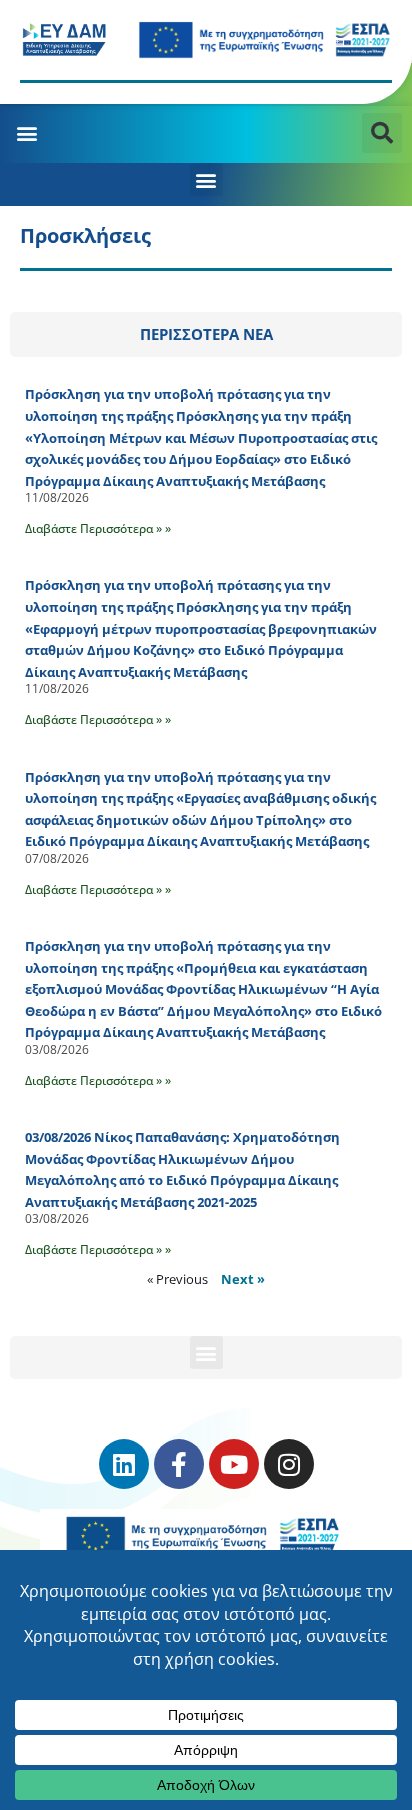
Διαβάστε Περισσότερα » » (98, 528)
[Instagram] (289, 1464)
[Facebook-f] (179, 1464)
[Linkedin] (124, 1464)
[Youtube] (234, 1464)
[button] (26, 133)
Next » (243, 1279)
